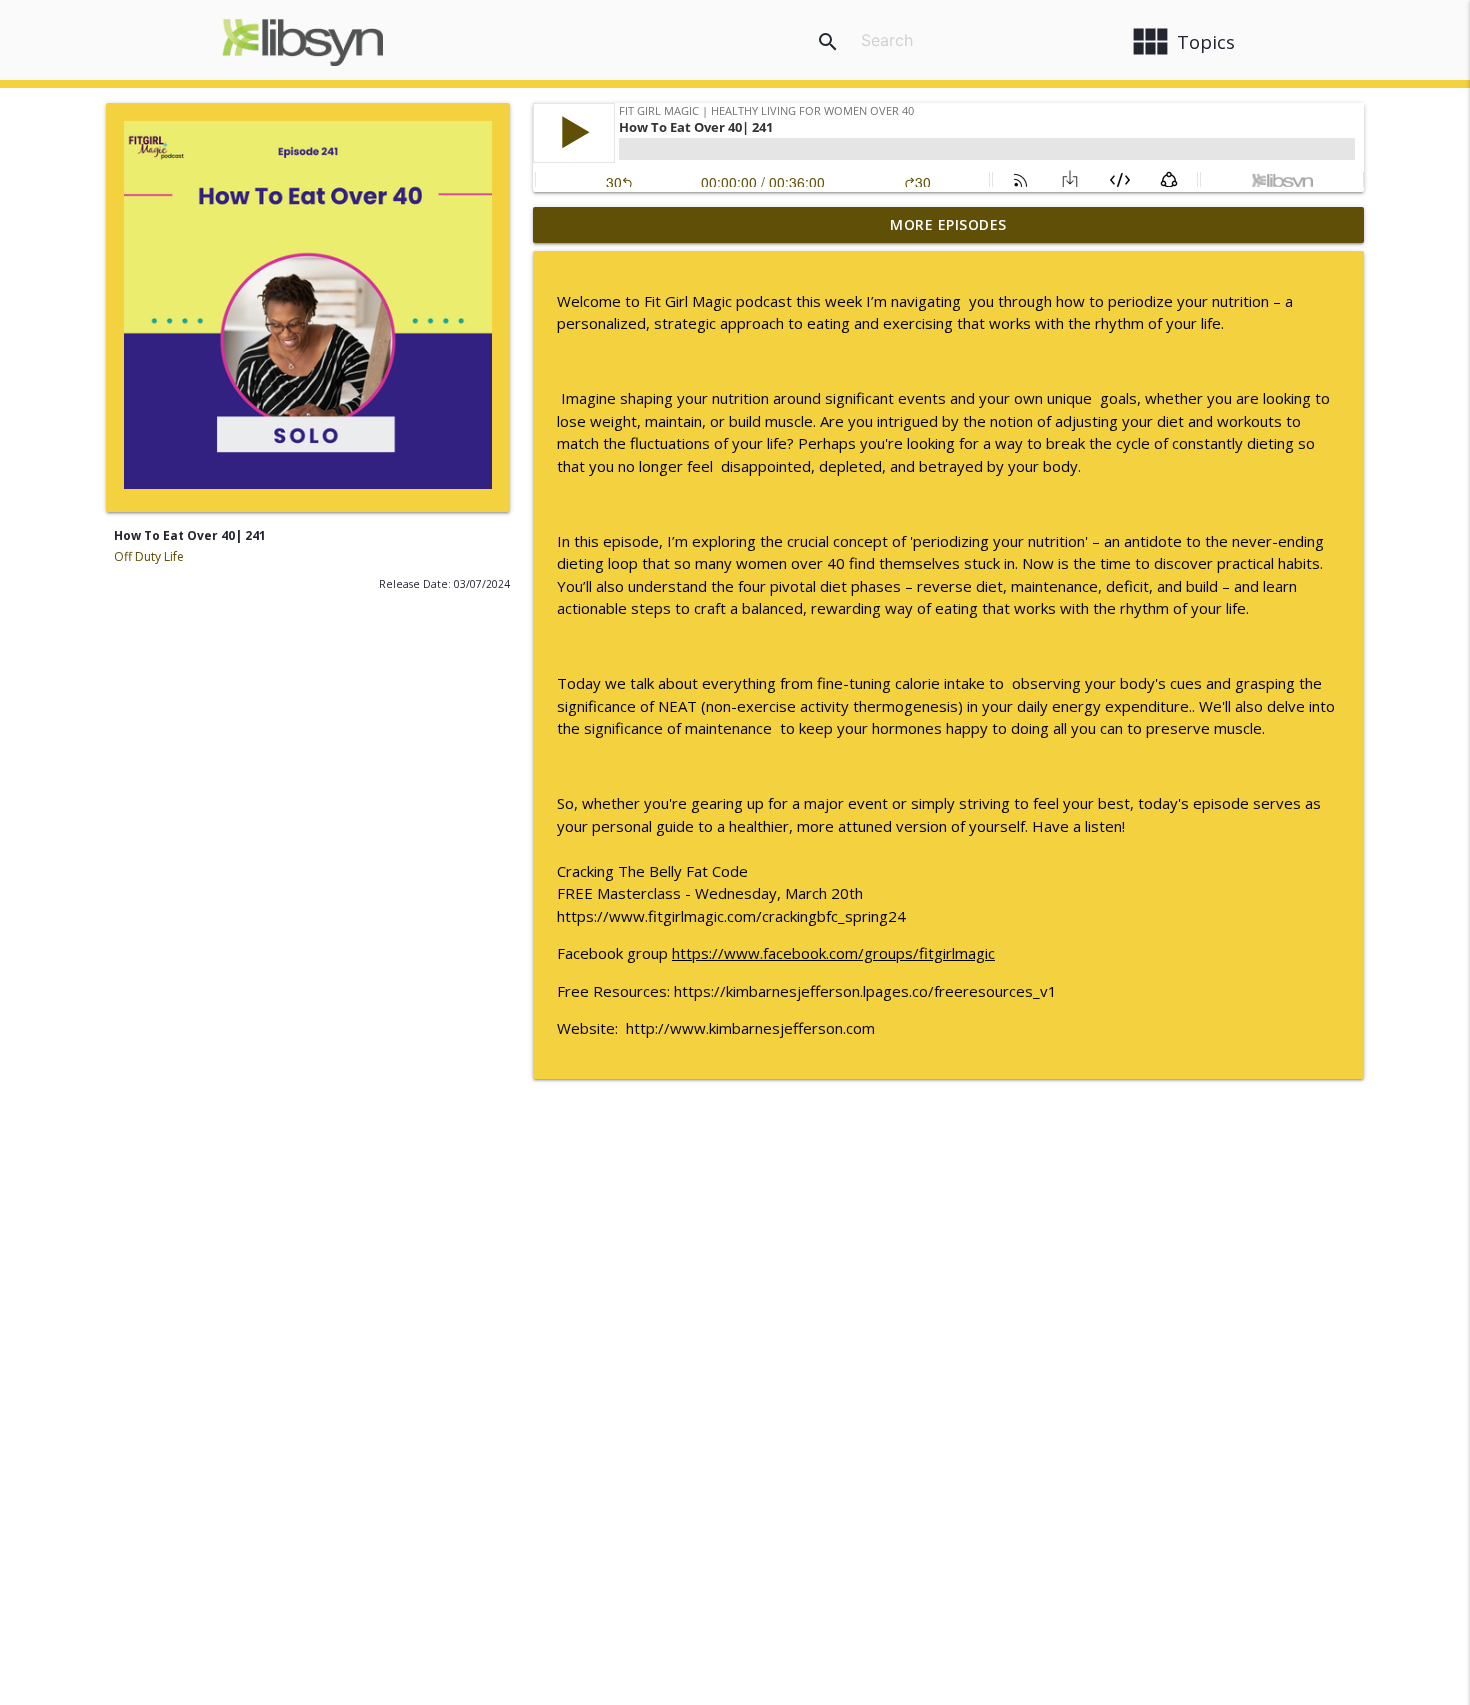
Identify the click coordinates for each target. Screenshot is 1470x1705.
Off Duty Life (149, 556)
